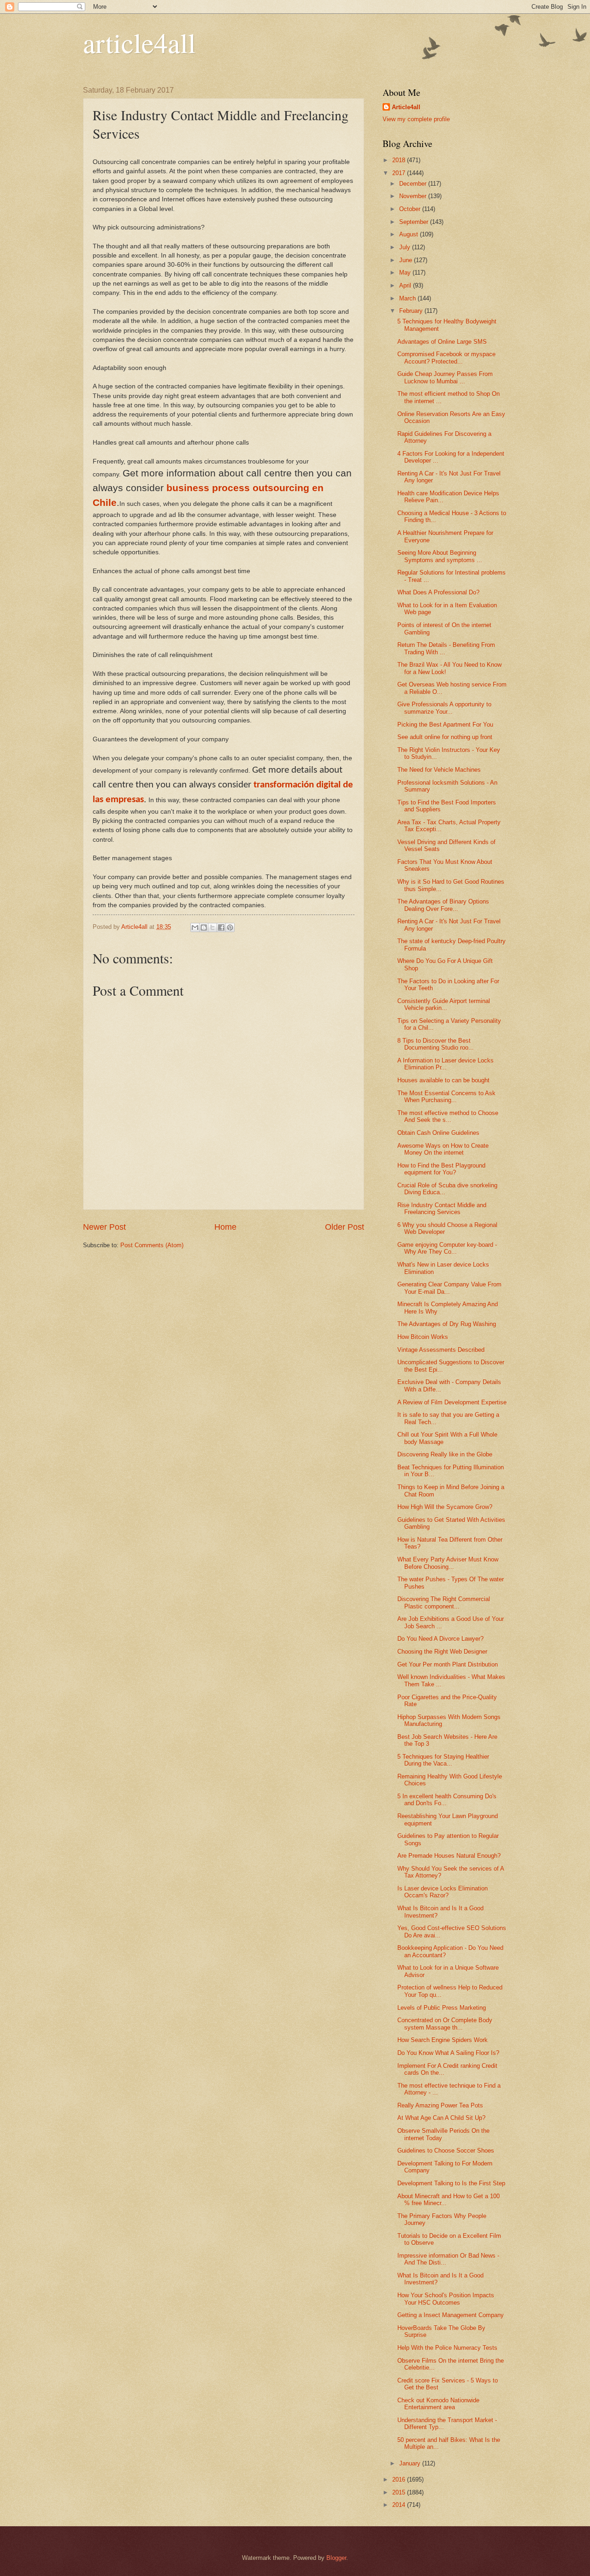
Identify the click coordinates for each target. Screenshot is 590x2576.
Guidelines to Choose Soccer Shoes (446, 2151)
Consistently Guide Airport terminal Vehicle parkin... (444, 1004)
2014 (400, 2505)
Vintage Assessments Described (441, 1350)
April (406, 285)
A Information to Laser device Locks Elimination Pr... (445, 1064)
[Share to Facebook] (221, 927)
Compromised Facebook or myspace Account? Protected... (446, 358)
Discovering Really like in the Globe (445, 1454)
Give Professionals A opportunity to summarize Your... (444, 708)
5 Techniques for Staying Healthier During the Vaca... (443, 1760)
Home (225, 1227)
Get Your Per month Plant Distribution (448, 1664)
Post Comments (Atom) (152, 1245)
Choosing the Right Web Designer (442, 1652)
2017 (400, 173)
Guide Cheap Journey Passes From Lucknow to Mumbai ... (445, 377)
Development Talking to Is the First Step (451, 2183)
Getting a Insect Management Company (451, 2315)
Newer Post (104, 1227)
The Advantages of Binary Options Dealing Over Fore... (443, 905)
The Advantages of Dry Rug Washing (447, 1324)
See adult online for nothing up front (445, 737)
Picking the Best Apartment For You (445, 725)
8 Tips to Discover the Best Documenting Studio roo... (436, 1044)
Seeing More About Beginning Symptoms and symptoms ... (440, 556)
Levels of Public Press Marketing (442, 2008)
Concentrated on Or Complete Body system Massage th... (445, 2024)
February (412, 311)
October (411, 209)
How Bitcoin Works (423, 1337)
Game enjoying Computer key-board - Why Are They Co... (447, 1248)
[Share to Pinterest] (230, 927)
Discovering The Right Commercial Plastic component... (444, 1602)
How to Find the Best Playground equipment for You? (441, 1169)
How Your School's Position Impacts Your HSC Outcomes (446, 2299)
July (406, 247)
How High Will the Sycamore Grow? (445, 1507)
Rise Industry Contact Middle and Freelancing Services (442, 1209)
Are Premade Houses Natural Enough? (449, 1856)
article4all (139, 42)
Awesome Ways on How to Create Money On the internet (443, 1149)
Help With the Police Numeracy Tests (447, 2348)
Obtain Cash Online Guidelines (438, 1133)
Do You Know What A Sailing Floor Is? (448, 2053)
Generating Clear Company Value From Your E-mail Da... (449, 1288)
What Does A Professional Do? (438, 592)
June (407, 260)
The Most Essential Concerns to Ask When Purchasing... (446, 1097)
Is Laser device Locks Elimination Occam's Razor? (442, 1892)
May (406, 273)
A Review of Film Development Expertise (452, 1402)
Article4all (406, 107)
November (414, 196)
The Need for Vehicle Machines (439, 770)
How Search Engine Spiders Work (442, 2040)
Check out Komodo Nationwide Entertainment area (438, 2404)
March (408, 298)
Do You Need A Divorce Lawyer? (440, 1639)
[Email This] (195, 927)
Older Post (345, 1227)
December (414, 184)
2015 (400, 2492)
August (410, 234)
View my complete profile (416, 119)
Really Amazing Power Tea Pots (440, 2105)
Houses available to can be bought (443, 1080)
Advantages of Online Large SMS (442, 342)
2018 (400, 160)
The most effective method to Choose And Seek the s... (448, 1116)
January (411, 2463)
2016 (400, 2479)
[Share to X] (212, 927)
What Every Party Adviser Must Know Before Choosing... (448, 1563)
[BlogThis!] (204, 927)
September (415, 222)
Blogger (336, 2558)
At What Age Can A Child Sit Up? (441, 2118)
